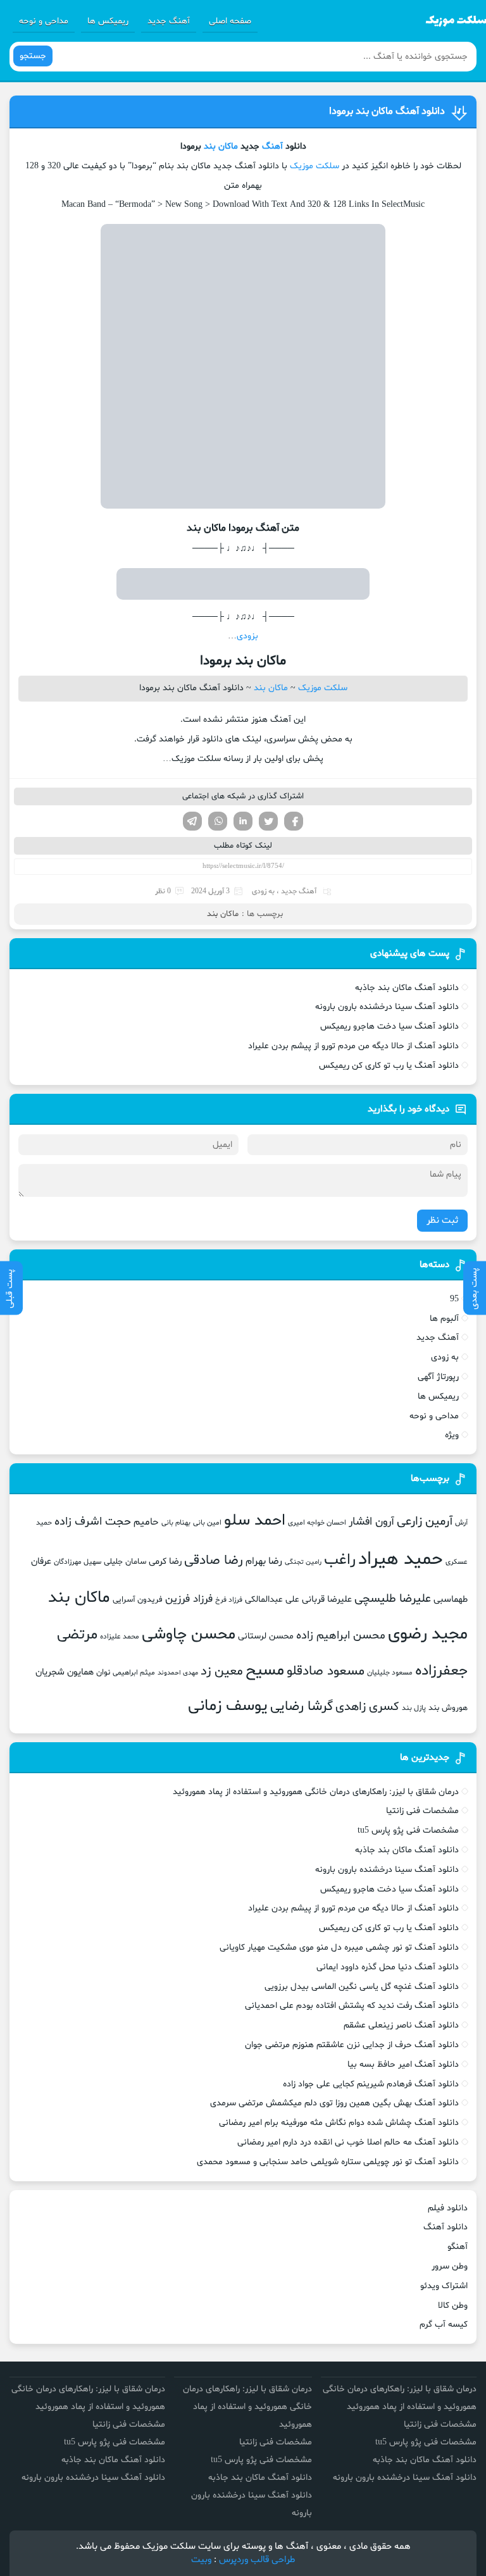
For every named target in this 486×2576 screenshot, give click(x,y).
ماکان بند (221, 146)
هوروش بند (448, 1708)
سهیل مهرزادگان (78, 1562)
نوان (103, 1673)
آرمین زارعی (425, 1522)
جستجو (33, 56)
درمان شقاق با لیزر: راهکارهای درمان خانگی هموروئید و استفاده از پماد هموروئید (316, 1792)
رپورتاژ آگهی (438, 1377)
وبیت (201, 2560)
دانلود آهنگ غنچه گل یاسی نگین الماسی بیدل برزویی (362, 1987)
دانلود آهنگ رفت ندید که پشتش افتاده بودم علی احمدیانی (352, 2006)
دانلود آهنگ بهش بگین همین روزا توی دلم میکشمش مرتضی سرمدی (334, 2103)
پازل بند (414, 1708)
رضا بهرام (264, 1561)
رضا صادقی (214, 1561)
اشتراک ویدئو (444, 2286)
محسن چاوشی (189, 1635)
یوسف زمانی (228, 1706)
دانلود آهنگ (445, 2227)
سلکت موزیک (315, 166)
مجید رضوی (428, 1634)
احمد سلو (255, 1521)
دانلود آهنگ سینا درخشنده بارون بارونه (387, 1007)
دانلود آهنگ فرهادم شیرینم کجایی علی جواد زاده (371, 2084)
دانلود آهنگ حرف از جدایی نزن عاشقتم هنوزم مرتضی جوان (352, 2045)
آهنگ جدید (169, 21)
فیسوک (294, 821)
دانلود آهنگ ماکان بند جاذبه (407, 988)
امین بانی (207, 1523)
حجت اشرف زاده (93, 1522)
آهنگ (272, 146)
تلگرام (192, 821)
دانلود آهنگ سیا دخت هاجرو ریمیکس (389, 1026)
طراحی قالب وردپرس (257, 2560)
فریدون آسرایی (138, 1600)
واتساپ (218, 821)
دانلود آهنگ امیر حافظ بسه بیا (403, 2065)
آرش (461, 1523)
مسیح (265, 1671)
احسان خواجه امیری (317, 1523)
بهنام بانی (176, 1523)
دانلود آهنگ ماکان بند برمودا (387, 111)
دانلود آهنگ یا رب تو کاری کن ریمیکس (389, 1066)
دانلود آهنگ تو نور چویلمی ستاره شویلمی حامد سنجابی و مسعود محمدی (328, 2162)
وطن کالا (453, 2306)
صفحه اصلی (230, 21)
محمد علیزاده (120, 1637)
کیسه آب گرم (444, 2325)
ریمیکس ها (108, 21)
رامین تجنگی (303, 1562)
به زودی (263, 891)
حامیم (146, 1522)
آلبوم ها (444, 1319)
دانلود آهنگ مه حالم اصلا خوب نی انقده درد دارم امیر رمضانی (348, 2142)
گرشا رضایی (302, 1706)
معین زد (222, 1671)
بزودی (247, 636)
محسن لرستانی (266, 1636)
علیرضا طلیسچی (393, 1599)
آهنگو (458, 2247)
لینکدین (243, 821)
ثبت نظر (442, 1221)
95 (454, 1299)
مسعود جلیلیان (390, 1673)
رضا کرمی (165, 1561)
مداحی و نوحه (44, 21)
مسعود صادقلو (326, 1671)
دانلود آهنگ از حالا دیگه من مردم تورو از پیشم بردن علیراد (353, 1046)
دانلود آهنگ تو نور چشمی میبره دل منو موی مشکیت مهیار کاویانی (339, 1947)
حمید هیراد (401, 1559)
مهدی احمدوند (178, 1673)
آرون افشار (371, 1522)
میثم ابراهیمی (134, 1673)
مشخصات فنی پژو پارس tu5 (408, 1830)
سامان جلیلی (125, 1562)
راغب (340, 1560)
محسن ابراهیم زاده (341, 1636)
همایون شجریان (65, 1672)
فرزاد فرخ (229, 1600)
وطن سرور (450, 2266)
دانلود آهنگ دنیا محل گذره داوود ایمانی (388, 1967)
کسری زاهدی (367, 1707)
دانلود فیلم (448, 2208)
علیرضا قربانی (327, 1599)
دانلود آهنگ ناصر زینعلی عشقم (401, 2025)
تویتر (268, 821)
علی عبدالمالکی (272, 1600)
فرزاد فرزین (189, 1599)
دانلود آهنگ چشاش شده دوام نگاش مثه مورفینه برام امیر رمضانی (339, 2123)
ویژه (452, 1435)
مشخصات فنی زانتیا (422, 1811)
